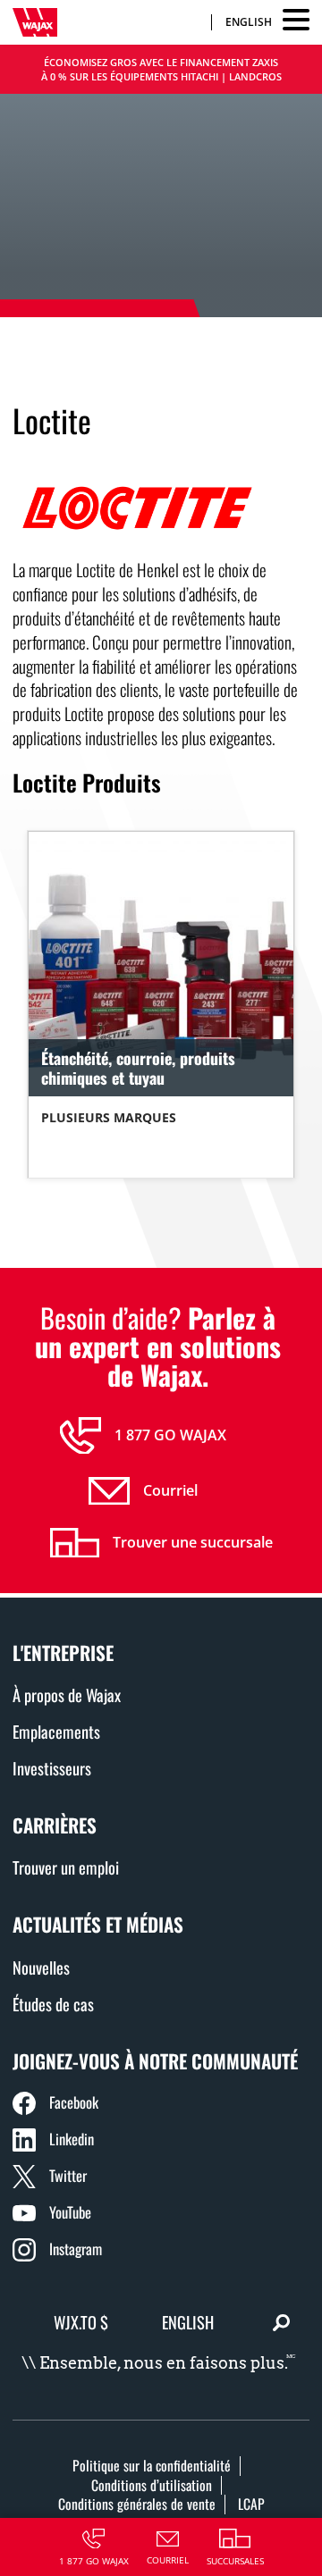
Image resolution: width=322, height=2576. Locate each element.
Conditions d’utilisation (152, 2485)
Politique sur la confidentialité (152, 2465)
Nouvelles (41, 1967)
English (249, 22)
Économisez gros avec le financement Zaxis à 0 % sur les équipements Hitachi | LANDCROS (161, 69)
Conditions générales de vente (137, 2504)
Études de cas (53, 2004)
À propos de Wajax (67, 1695)
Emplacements (56, 1731)
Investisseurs (52, 1768)
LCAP (251, 2504)
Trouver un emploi (66, 1867)
